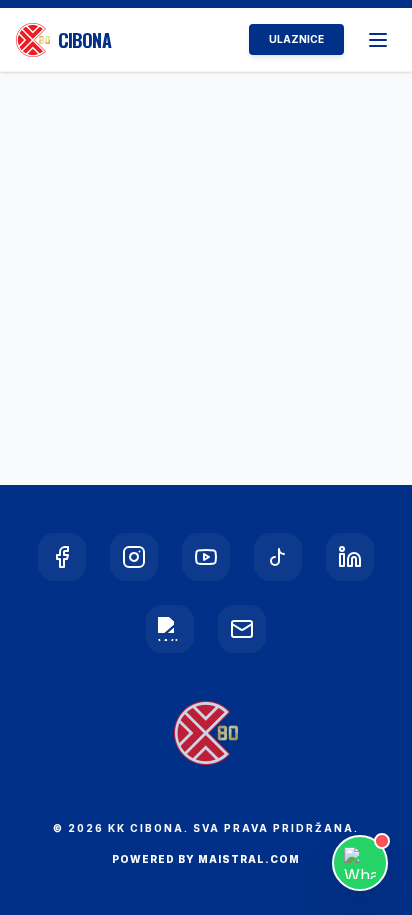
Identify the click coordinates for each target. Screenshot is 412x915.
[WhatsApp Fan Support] (360, 863)
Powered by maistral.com (206, 859)
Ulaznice (296, 39)
